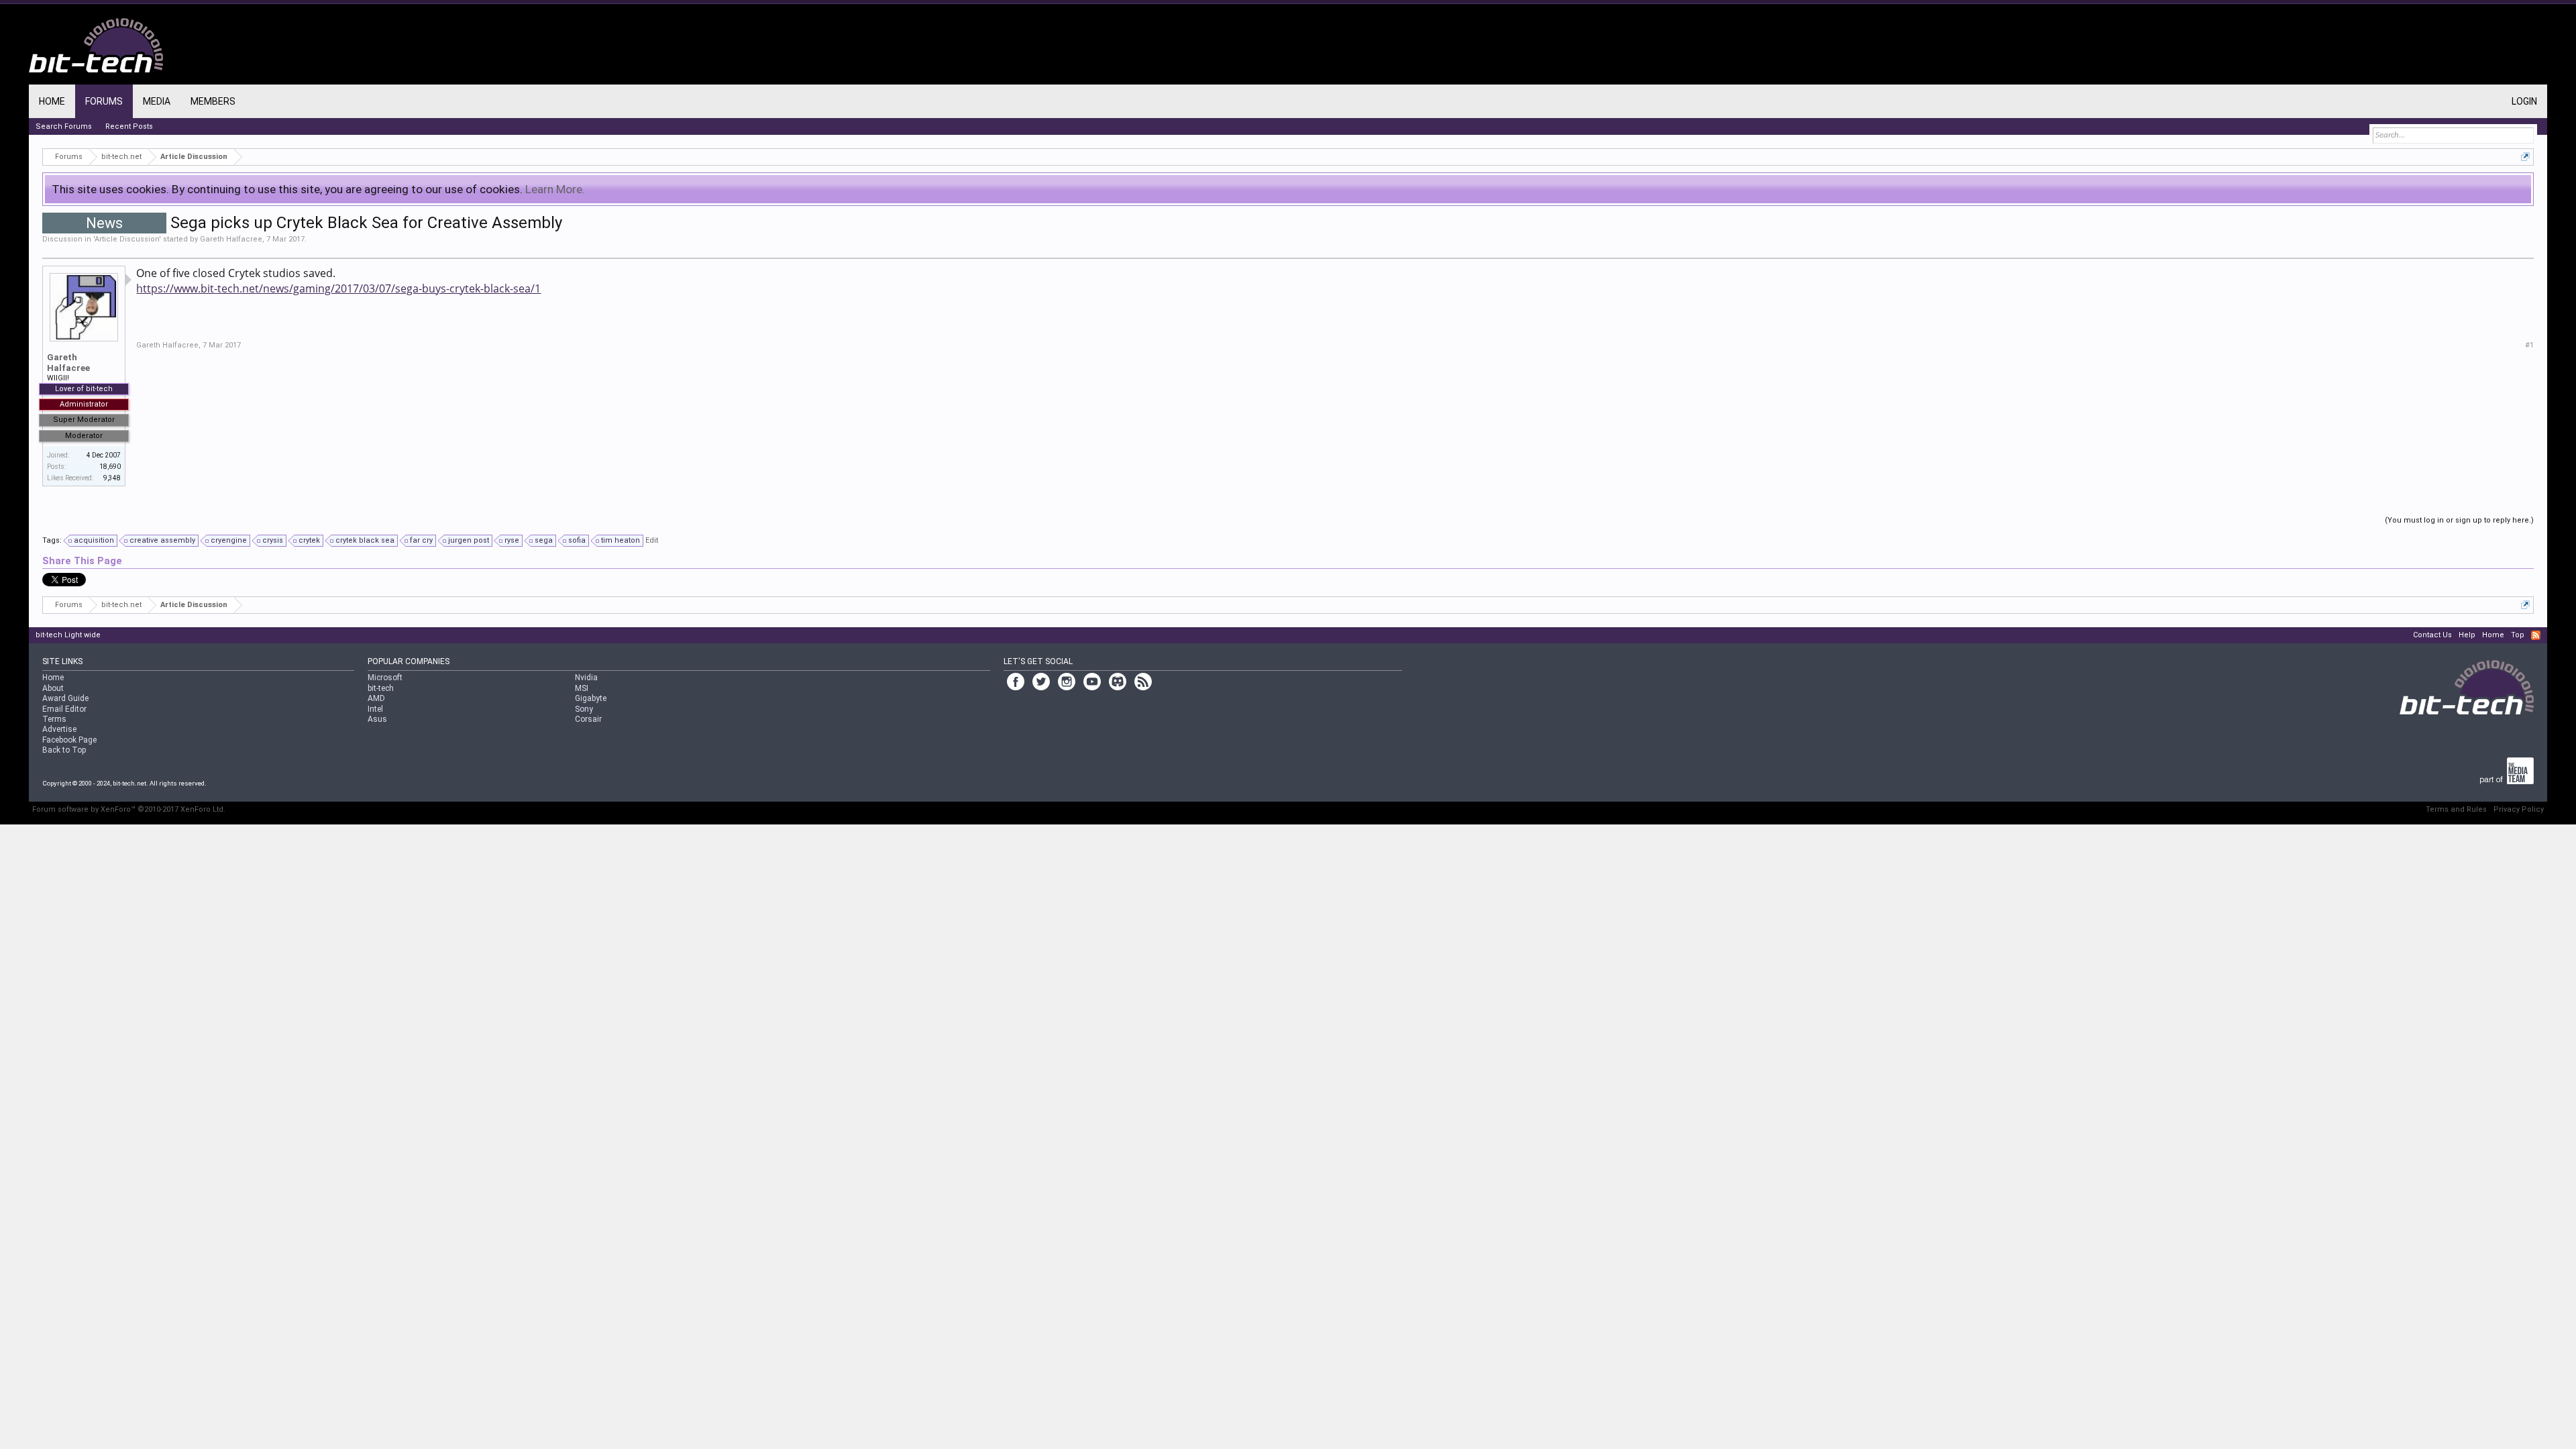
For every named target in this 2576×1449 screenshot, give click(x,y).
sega (544, 540)
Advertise (59, 729)
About (53, 688)
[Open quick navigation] (2525, 157)
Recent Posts (129, 126)
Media (157, 101)
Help (2467, 635)
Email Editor (64, 709)
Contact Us (2432, 635)
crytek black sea (365, 540)
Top (2518, 635)
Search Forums (64, 126)
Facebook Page (69, 740)
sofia (577, 540)
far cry (421, 540)
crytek (309, 540)
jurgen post (469, 540)
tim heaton (621, 540)
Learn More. (555, 189)
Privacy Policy (2519, 809)
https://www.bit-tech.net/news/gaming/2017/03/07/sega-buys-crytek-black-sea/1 (338, 288)
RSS (2536, 635)
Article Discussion (127, 239)
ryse (512, 540)
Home (52, 101)
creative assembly (162, 540)
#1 (2529, 345)
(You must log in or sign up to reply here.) (2459, 520)
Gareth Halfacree (231, 239)
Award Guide (65, 698)
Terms (54, 719)
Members (213, 101)
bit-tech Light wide (68, 635)
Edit (652, 540)
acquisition (94, 540)
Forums (104, 101)
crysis (273, 540)
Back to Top (64, 750)
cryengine (229, 540)
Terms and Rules (2456, 809)
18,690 (110, 467)
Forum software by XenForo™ (129, 809)
